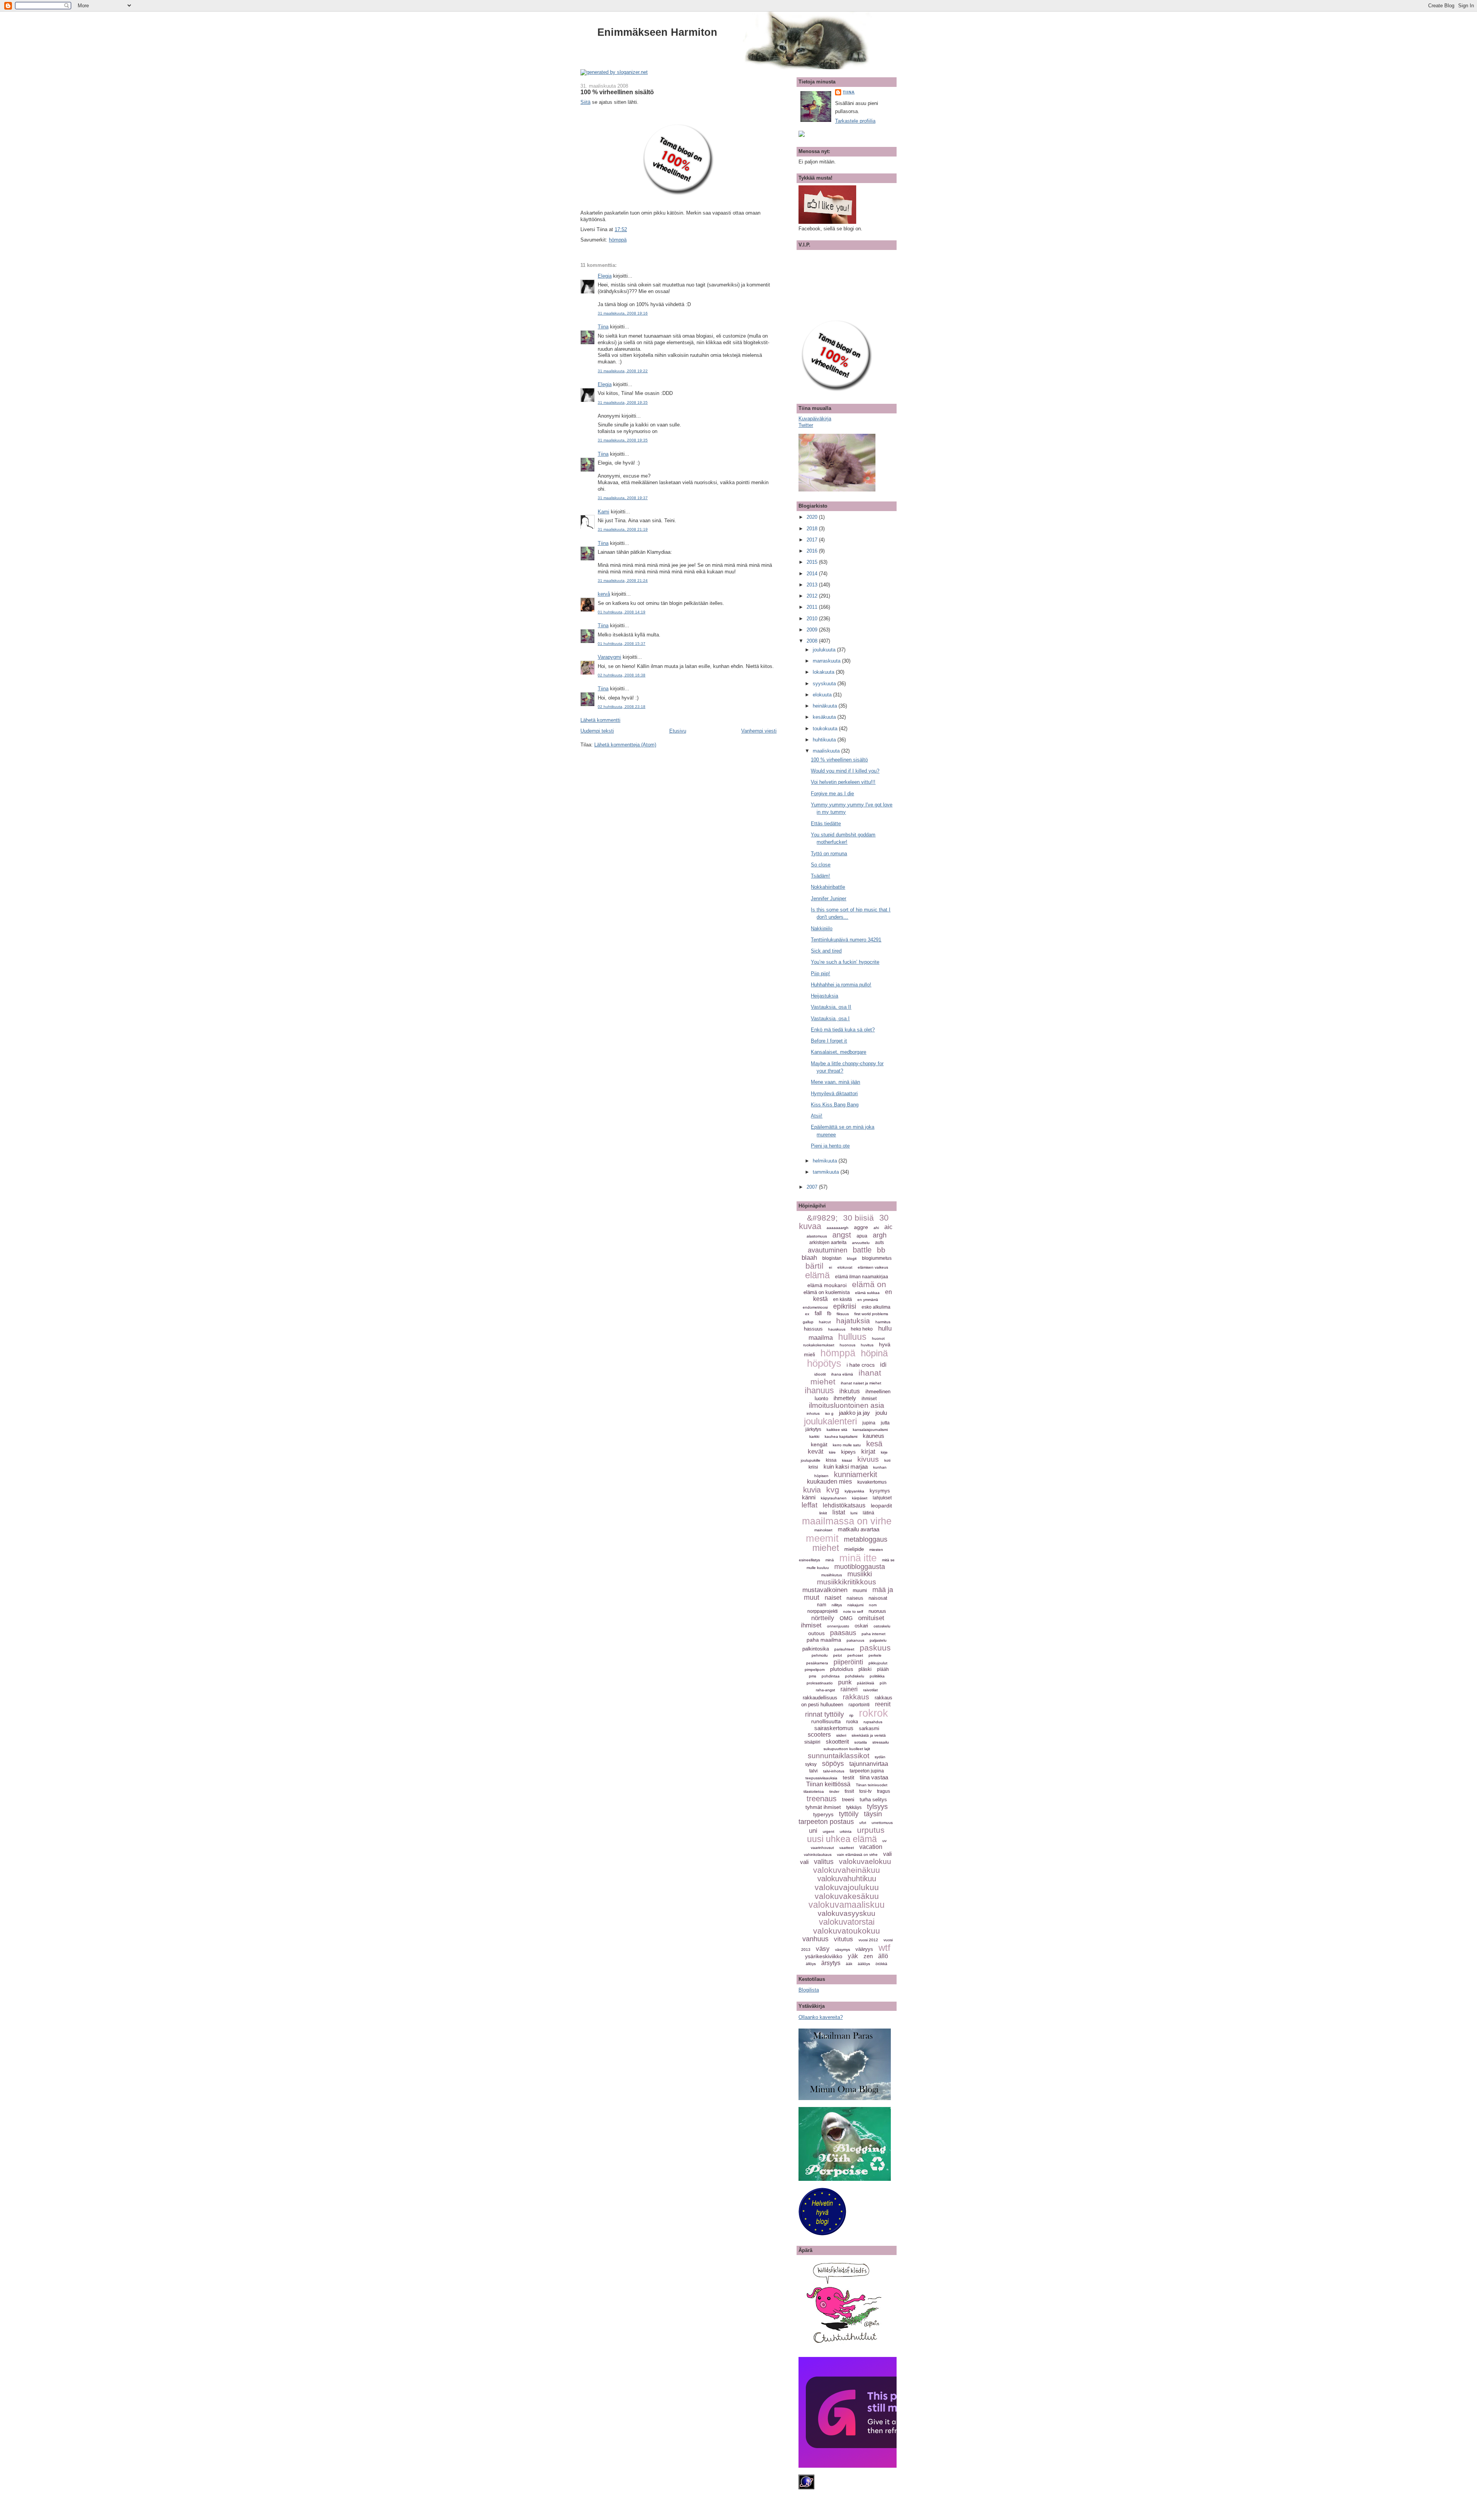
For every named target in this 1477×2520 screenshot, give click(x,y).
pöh (883, 1683)
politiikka (877, 1676)
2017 (813, 540)
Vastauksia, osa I (830, 1018)
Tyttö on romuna (829, 854)
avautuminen (828, 1250)
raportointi (859, 1705)
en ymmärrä (868, 1300)
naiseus (855, 1598)
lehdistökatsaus (844, 1505)
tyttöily (849, 1814)
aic (888, 1227)
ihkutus (850, 1391)
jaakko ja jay (854, 1413)
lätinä (869, 1513)
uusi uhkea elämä (842, 1839)
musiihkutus (832, 1575)
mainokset (823, 1530)
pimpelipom (815, 1670)
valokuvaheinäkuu (847, 1870)
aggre (861, 1227)
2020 (813, 517)
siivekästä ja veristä (869, 1735)
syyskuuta (825, 684)
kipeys (849, 1452)
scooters (819, 1735)
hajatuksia (853, 1321)
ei (830, 1267)
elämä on (869, 1284)
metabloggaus (866, 1539)
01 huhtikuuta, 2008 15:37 (622, 644)
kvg (833, 1490)
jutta (885, 1423)
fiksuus (843, 1314)
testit (849, 1777)
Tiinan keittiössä (828, 1784)
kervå (604, 594)
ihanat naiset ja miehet (861, 1383)
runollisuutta (826, 1721)
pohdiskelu (855, 1676)
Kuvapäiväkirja (815, 419)
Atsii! (817, 1116)
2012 (813, 596)
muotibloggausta (860, 1567)
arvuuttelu (861, 1243)
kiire (832, 1452)
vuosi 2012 (868, 1940)
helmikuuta (826, 1161)
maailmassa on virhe (847, 1521)
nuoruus (877, 1611)
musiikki (860, 1574)
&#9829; (822, 1218)
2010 (813, 619)
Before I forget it (829, 1041)
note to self (853, 1611)
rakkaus (856, 1697)
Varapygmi (609, 657)
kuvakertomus (872, 1482)
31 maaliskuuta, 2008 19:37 (623, 498)
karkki (814, 1437)
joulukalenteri (830, 1421)
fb (829, 1313)
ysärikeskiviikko (824, 1956)
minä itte (858, 1558)
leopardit (881, 1506)
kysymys (880, 1491)
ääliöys (864, 1964)
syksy (811, 1764)
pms (813, 1676)
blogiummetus (877, 1258)
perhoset (855, 1655)
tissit (849, 1791)
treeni (848, 1800)
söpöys (833, 1764)
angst (842, 1235)
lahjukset (882, 1498)
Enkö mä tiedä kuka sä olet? (843, 1030)
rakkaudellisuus (820, 1698)
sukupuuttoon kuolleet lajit (847, 1749)
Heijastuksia (824, 996)
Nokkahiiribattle (828, 887)
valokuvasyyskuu (847, 1913)
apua (862, 1236)
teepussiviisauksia (821, 1778)
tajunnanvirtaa (869, 1764)
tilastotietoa (814, 1791)
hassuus (813, 1329)
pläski (865, 1669)
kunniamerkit (856, 1474)
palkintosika (816, 1649)
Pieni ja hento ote (830, 1146)
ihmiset (869, 1399)
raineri (849, 1689)
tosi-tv (865, 1791)
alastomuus (817, 1236)
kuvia (812, 1490)
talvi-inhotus (834, 1771)
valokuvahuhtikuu (847, 1879)
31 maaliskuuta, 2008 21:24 (623, 580)
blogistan (832, 1258)
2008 (813, 641)
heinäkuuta (826, 706)
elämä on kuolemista (827, 1292)
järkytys (813, 1429)
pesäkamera (817, 1663)
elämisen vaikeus (873, 1267)
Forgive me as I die (832, 794)
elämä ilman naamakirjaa (862, 1277)
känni (809, 1497)
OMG (846, 1618)
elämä (817, 1275)
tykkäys (854, 1807)
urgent (829, 1831)
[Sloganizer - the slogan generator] (614, 72)
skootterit (837, 1741)
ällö (883, 1956)
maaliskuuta (827, 751)
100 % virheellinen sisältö (617, 92)
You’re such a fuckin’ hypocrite (845, 962)
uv (884, 1841)
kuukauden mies (829, 1482)
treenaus (822, 1799)
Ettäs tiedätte (826, 824)
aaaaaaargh (838, 1228)
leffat (809, 1505)
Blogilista (809, 1990)
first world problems (871, 1314)
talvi (814, 1771)
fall (818, 1313)
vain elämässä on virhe (857, 1855)
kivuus (868, 1459)
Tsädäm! (820, 876)
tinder (834, 1791)
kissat (847, 1460)
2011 (813, 607)
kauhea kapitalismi (841, 1437)
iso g (829, 1413)
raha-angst (825, 1690)
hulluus (852, 1337)
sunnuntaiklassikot (839, 1756)
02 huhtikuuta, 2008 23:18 (622, 707)
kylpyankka (854, 1491)
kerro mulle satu (847, 1445)
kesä (874, 1444)
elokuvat (845, 1267)
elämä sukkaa (867, 1293)
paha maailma (824, 1640)
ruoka (852, 1722)
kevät (816, 1452)
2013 (813, 585)
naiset (833, 1598)
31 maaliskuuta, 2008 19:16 (623, 313)
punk (845, 1682)
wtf (884, 1948)
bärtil (814, 1266)
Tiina (603, 327)
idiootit (820, 1374)
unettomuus (882, 1823)
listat (839, 1512)
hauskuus (837, 1329)
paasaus (843, 1633)
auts (879, 1243)
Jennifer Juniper (829, 899)
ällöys (811, 1964)
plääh (883, 1669)
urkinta (846, 1831)
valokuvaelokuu (865, 1861)
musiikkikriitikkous (847, 1582)
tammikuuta (827, 1172)
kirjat (868, 1452)
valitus (824, 1862)
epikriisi (845, 1306)
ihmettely (845, 1398)
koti (887, 1460)
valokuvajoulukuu (847, 1887)
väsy (823, 1949)
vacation (871, 1847)
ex (807, 1314)
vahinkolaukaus (818, 1855)
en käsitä (843, 1299)
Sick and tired (826, 951)
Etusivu (678, 731)
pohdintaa (831, 1676)
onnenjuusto (838, 1626)
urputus (871, 1830)
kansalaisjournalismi (870, 1430)
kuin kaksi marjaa (846, 1467)
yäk (853, 1956)
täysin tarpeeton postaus (840, 1818)
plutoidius (842, 1669)
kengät (819, 1444)
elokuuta (823, 695)
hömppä (618, 240)
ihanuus (819, 1390)
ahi (876, 1228)
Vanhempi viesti (759, 731)
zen (868, 1956)
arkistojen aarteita (828, 1243)
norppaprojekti (823, 1611)
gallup (808, 1322)
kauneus (874, 1436)
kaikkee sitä (837, 1430)
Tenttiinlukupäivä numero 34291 (846, 940)
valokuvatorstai (847, 1922)
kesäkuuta (825, 717)
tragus (884, 1791)
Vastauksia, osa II (831, 1007)
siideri (841, 1735)
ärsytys (831, 1963)
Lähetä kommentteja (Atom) (625, 745)
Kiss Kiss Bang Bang (835, 1105)
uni (813, 1831)
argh (880, 1235)
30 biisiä (859, 1218)
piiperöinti (848, 1662)
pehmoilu (820, 1655)
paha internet (874, 1634)
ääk (849, 1964)
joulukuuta (825, 650)
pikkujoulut (878, 1663)
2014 (813, 574)
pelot (838, 1655)
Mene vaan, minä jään (835, 1082)
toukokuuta (826, 729)
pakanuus (855, 1640)
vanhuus (815, 1939)
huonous (848, 1345)
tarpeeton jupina (867, 1771)
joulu (881, 1413)
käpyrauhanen (834, 1498)
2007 (813, 1187)
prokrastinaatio (820, 1683)
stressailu (881, 1742)
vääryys (864, 1949)
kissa (831, 1460)
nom (873, 1605)
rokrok (874, 1713)
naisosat (878, 1598)
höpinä (874, 1353)
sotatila (861, 1742)
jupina (869, 1423)
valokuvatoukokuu (847, 1931)
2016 (813, 551)
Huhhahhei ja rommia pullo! (841, 985)
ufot (863, 1823)
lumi (854, 1513)
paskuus (875, 1648)
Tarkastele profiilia (855, 121)
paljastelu (878, 1640)
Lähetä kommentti (600, 720)
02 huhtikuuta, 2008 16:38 (622, 675)
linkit (823, 1513)
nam (822, 1605)
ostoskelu (882, 1626)
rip (851, 1715)
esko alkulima (876, 1307)
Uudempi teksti (597, 731)
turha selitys (873, 1800)
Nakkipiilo (822, 929)
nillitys (837, 1605)
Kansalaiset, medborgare (839, 1052)
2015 (813, 562)
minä (830, 1560)
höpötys (824, 1363)
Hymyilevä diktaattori (834, 1093)
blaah (809, 1258)
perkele (875, 1655)
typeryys (823, 1814)
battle (862, 1250)
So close (821, 865)
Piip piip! (820, 974)
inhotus (813, 1413)
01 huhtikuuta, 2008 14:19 (622, 612)
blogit (852, 1258)
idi (883, 1365)
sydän (880, 1757)
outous (816, 1633)
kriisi (813, 1467)
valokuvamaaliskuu (847, 1905)
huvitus (867, 1345)
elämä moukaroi (827, 1285)
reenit (883, 1704)
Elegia (605, 276)
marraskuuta (827, 661)
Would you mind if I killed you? (845, 771)
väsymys (843, 1950)
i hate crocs (861, 1365)
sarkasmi (869, 1728)
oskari (861, 1626)
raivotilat (870, 1690)
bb (881, 1250)
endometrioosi (815, 1307)
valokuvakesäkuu (847, 1896)
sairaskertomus (834, 1728)
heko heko (862, 1329)
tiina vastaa (874, 1777)
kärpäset (860, 1498)
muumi (860, 1591)
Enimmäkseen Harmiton (657, 32)
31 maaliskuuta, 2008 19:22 (623, 371)
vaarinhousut (822, 1848)
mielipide (854, 1549)
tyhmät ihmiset (823, 1807)
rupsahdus (873, 1722)
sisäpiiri (812, 1742)
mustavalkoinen (825, 1590)
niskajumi (855, 1605)
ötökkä (881, 1964)
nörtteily (823, 1618)
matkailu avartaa (859, 1529)
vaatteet (847, 1848)
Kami (603, 512)
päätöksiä (866, 1683)
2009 (813, 630)
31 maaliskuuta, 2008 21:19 (623, 529)
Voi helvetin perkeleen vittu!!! (843, 782)
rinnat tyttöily (824, 1714)
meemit (822, 1538)
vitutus (844, 1939)
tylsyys (877, 1807)
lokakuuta (824, 672)
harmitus (883, 1322)
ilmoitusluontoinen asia (847, 1405)
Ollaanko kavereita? (821, 2017)
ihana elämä (842, 1374)
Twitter (806, 425)
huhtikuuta (825, 740)
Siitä (585, 102)
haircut (825, 1322)
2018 (813, 529)
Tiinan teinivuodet (872, 1785)
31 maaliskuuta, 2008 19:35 (623, 402)
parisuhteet (844, 1649)
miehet (826, 1548)
